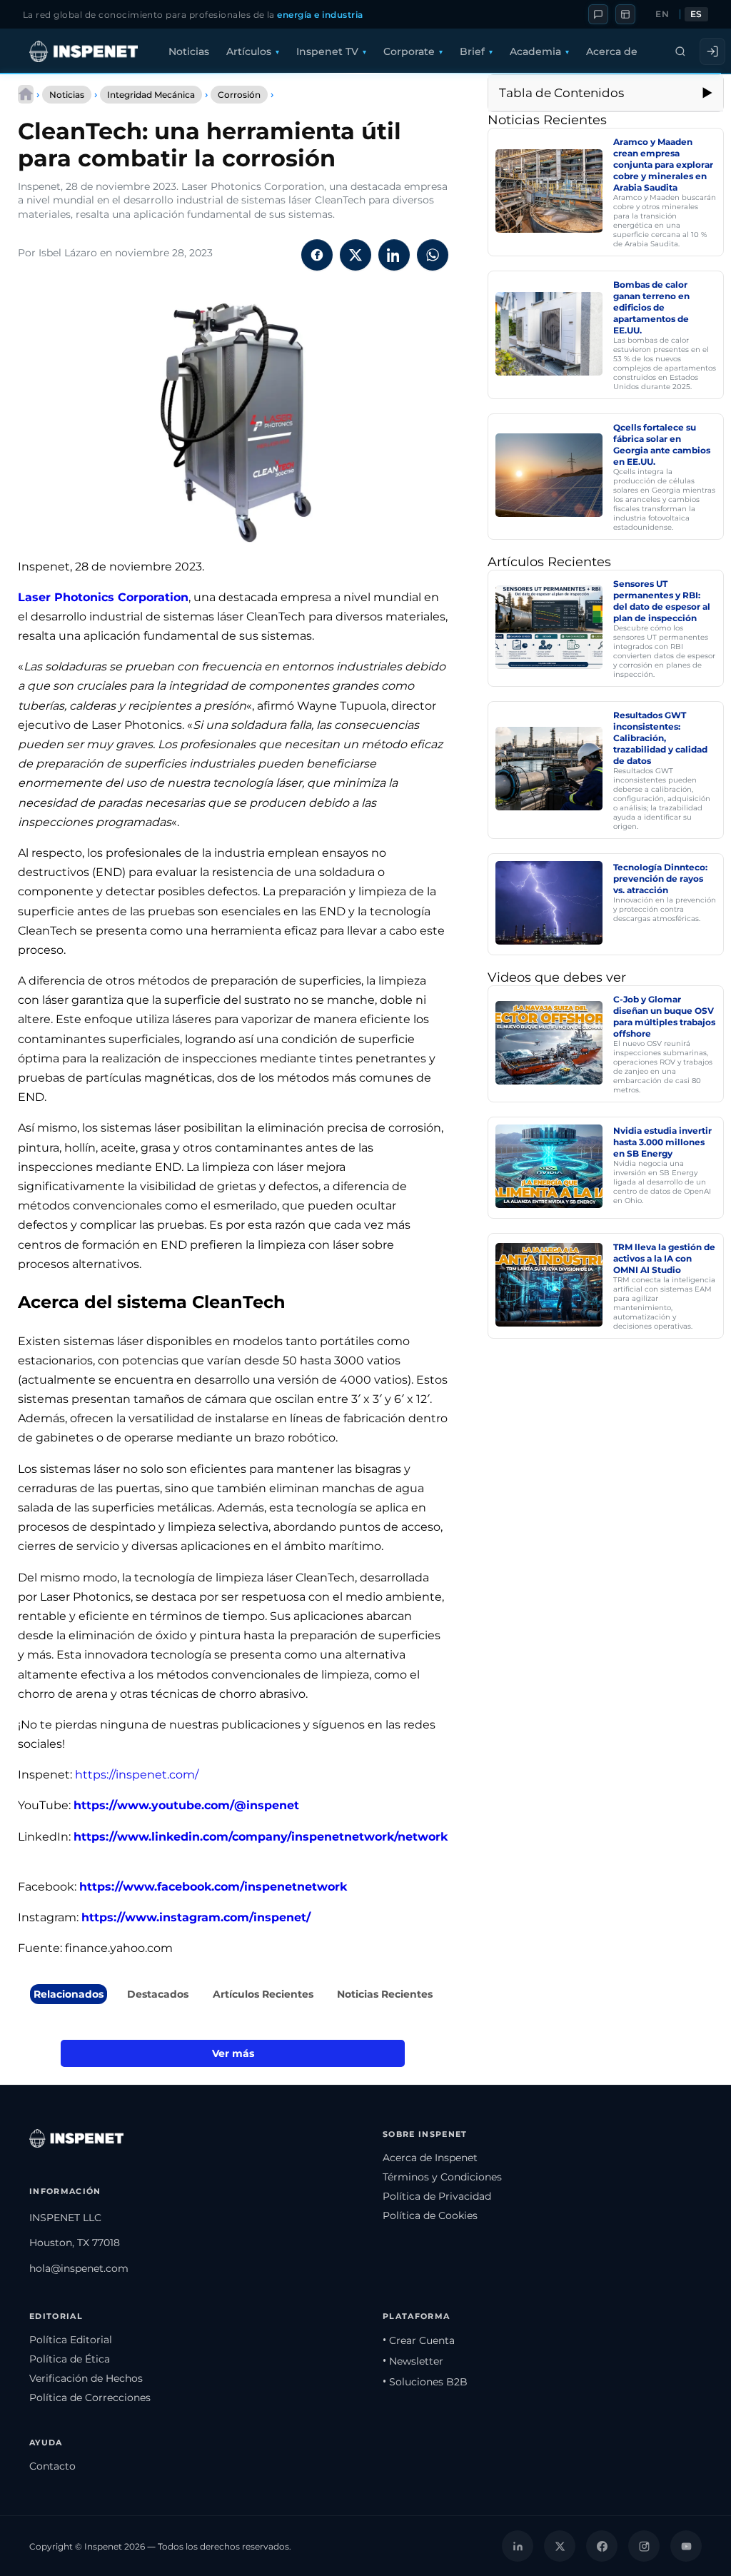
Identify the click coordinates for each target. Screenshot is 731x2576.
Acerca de (612, 51)
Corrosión (239, 95)
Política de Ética (70, 2359)
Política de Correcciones (90, 2398)
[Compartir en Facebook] (317, 255)
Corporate (409, 51)
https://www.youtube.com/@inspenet (186, 1805)
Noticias (189, 51)
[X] (560, 2546)
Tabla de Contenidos (561, 93)
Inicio (26, 94)
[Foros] (598, 14)
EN (662, 14)
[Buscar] (680, 51)
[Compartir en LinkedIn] (394, 255)
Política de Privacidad (437, 2196)
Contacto (52, 2466)
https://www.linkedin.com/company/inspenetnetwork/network (261, 1837)
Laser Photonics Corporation (103, 597)
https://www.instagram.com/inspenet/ (196, 1917)
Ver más (233, 2053)
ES (696, 14)
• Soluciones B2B (425, 2382)
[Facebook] (602, 2546)
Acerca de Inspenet (430, 2158)
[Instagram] (644, 2546)
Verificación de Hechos (86, 2378)
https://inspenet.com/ (137, 1775)
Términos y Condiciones (442, 2177)
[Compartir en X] (356, 255)
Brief (472, 51)
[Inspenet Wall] (625, 14)
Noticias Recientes (385, 1994)
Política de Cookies (430, 2215)
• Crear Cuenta (419, 2340)
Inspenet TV (327, 51)
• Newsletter (413, 2361)
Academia (535, 51)
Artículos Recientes (263, 1994)
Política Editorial (71, 2340)
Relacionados (69, 1994)
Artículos (249, 51)
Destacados (158, 1994)
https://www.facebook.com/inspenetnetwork (213, 1887)
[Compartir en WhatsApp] (433, 255)
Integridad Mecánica (151, 95)
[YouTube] (686, 2546)
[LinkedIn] (518, 2546)
